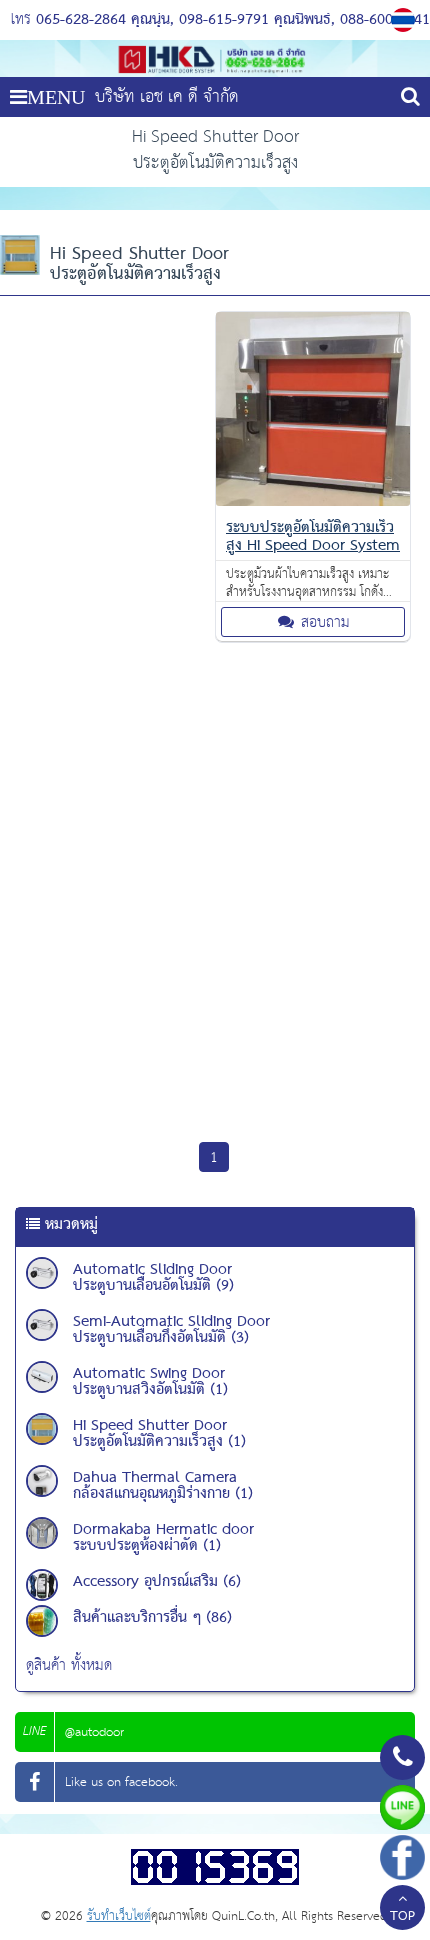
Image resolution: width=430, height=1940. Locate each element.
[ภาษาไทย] (405, 20)
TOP (402, 1917)
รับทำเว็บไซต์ (119, 1916)
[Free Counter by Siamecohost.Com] (215, 1880)
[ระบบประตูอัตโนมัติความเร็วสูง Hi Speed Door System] (313, 501)
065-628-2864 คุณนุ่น (103, 20)
